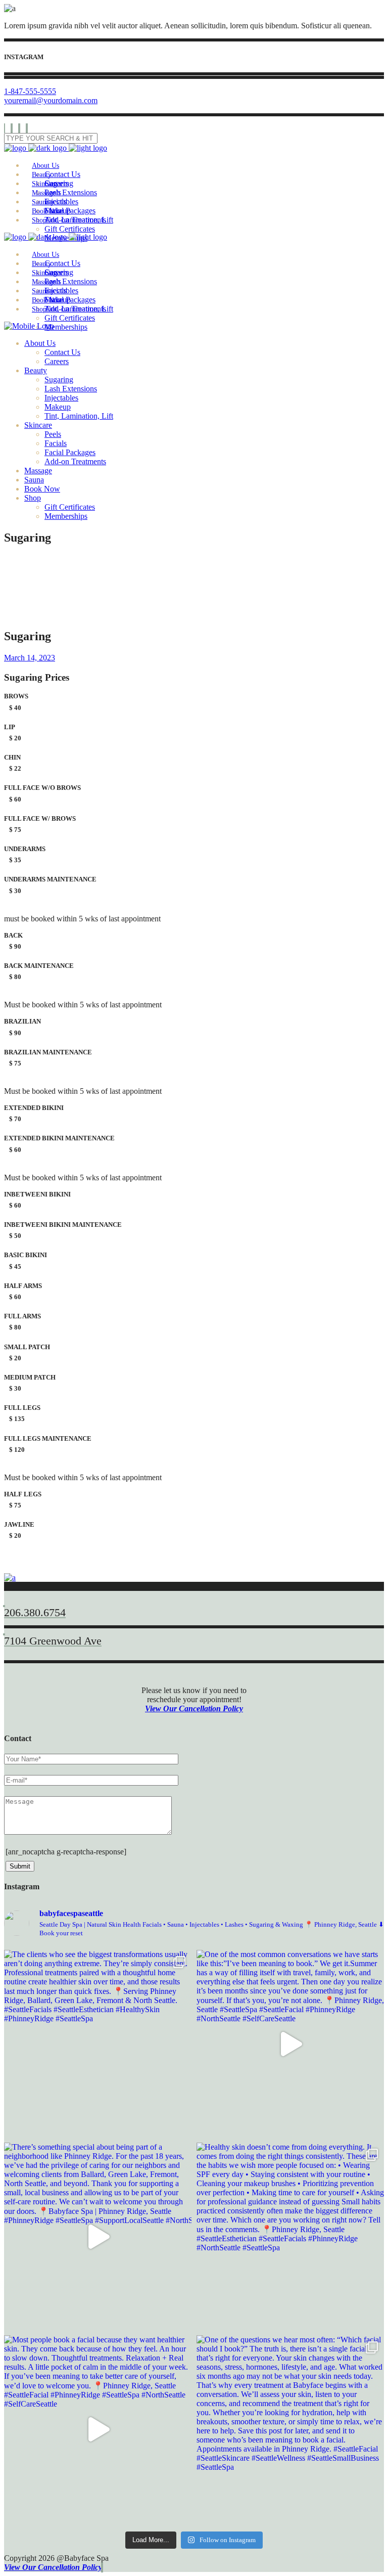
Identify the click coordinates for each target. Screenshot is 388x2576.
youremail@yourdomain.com (51, 100)
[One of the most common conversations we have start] (290, 2044)
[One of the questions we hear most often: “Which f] (290, 2429)
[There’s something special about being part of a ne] (98, 2236)
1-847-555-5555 (30, 91)
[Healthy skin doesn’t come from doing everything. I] (290, 2236)
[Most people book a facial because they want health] (98, 2429)
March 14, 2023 (30, 658)
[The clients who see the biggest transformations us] (98, 2044)
